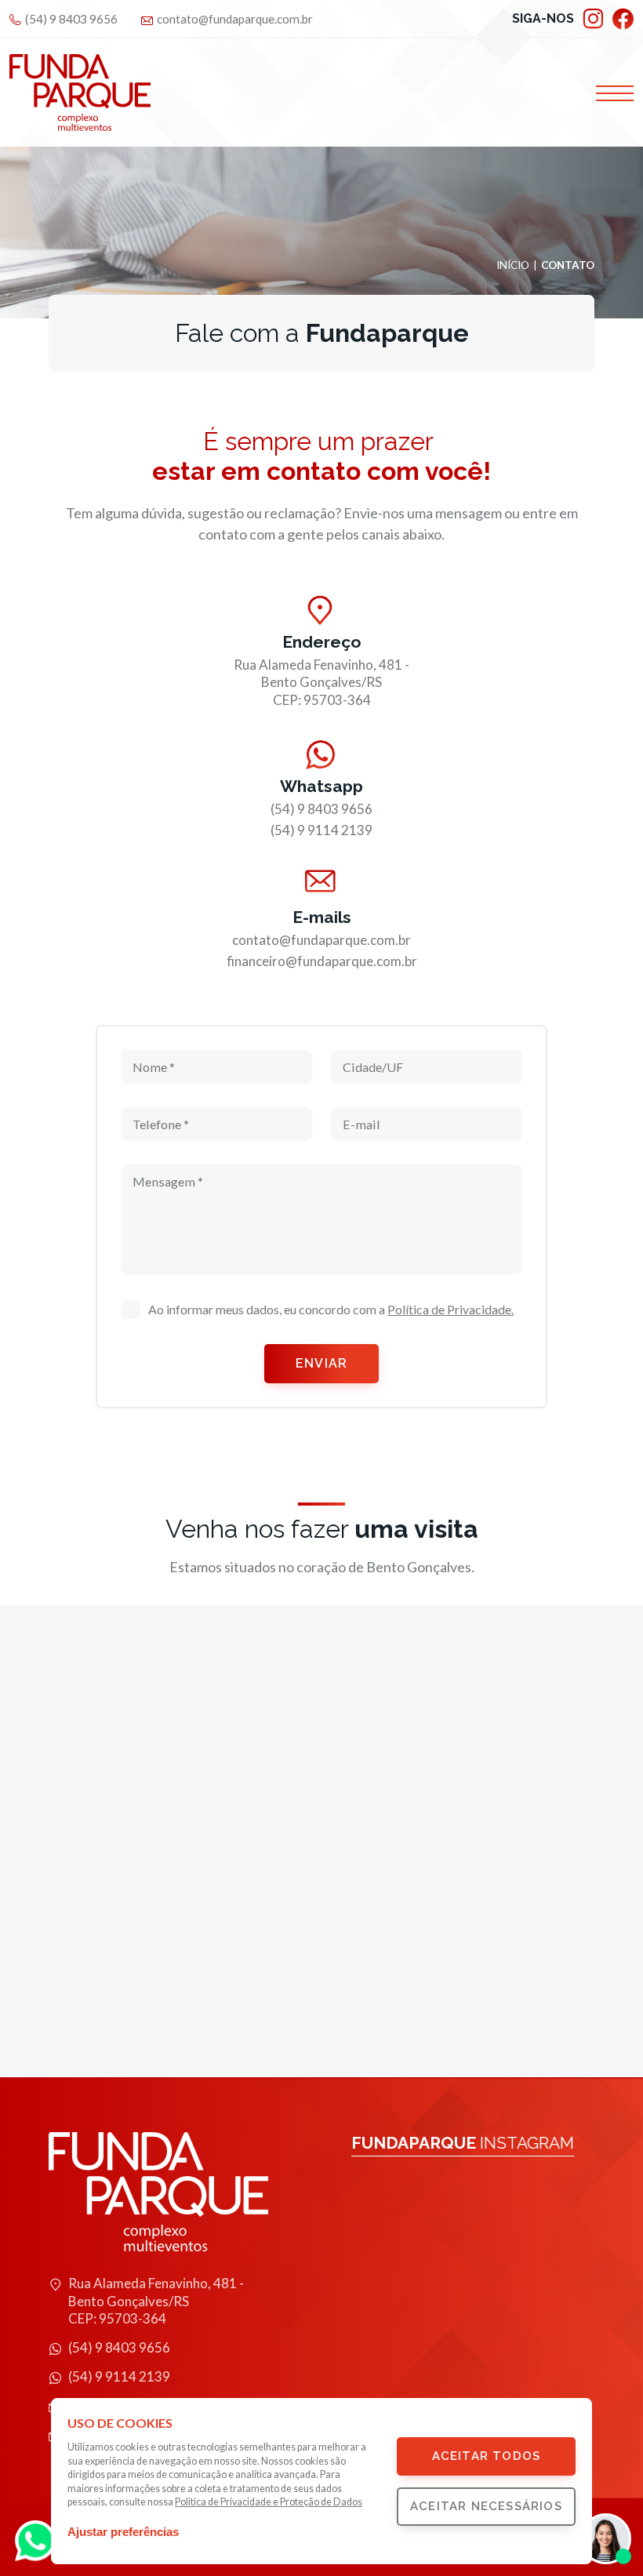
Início (513, 266)
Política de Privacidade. (450, 1309)
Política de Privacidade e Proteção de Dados (269, 2502)
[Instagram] (593, 19)
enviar (321, 1363)
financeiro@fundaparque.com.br (322, 961)
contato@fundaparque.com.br (235, 19)
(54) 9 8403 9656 (71, 19)
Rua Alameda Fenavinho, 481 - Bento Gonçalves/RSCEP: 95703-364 (321, 682)
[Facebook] (623, 19)
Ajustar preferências (123, 2532)
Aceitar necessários (486, 2506)
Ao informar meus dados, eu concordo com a (331, 1309)
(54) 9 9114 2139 (321, 830)
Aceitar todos (487, 2456)
